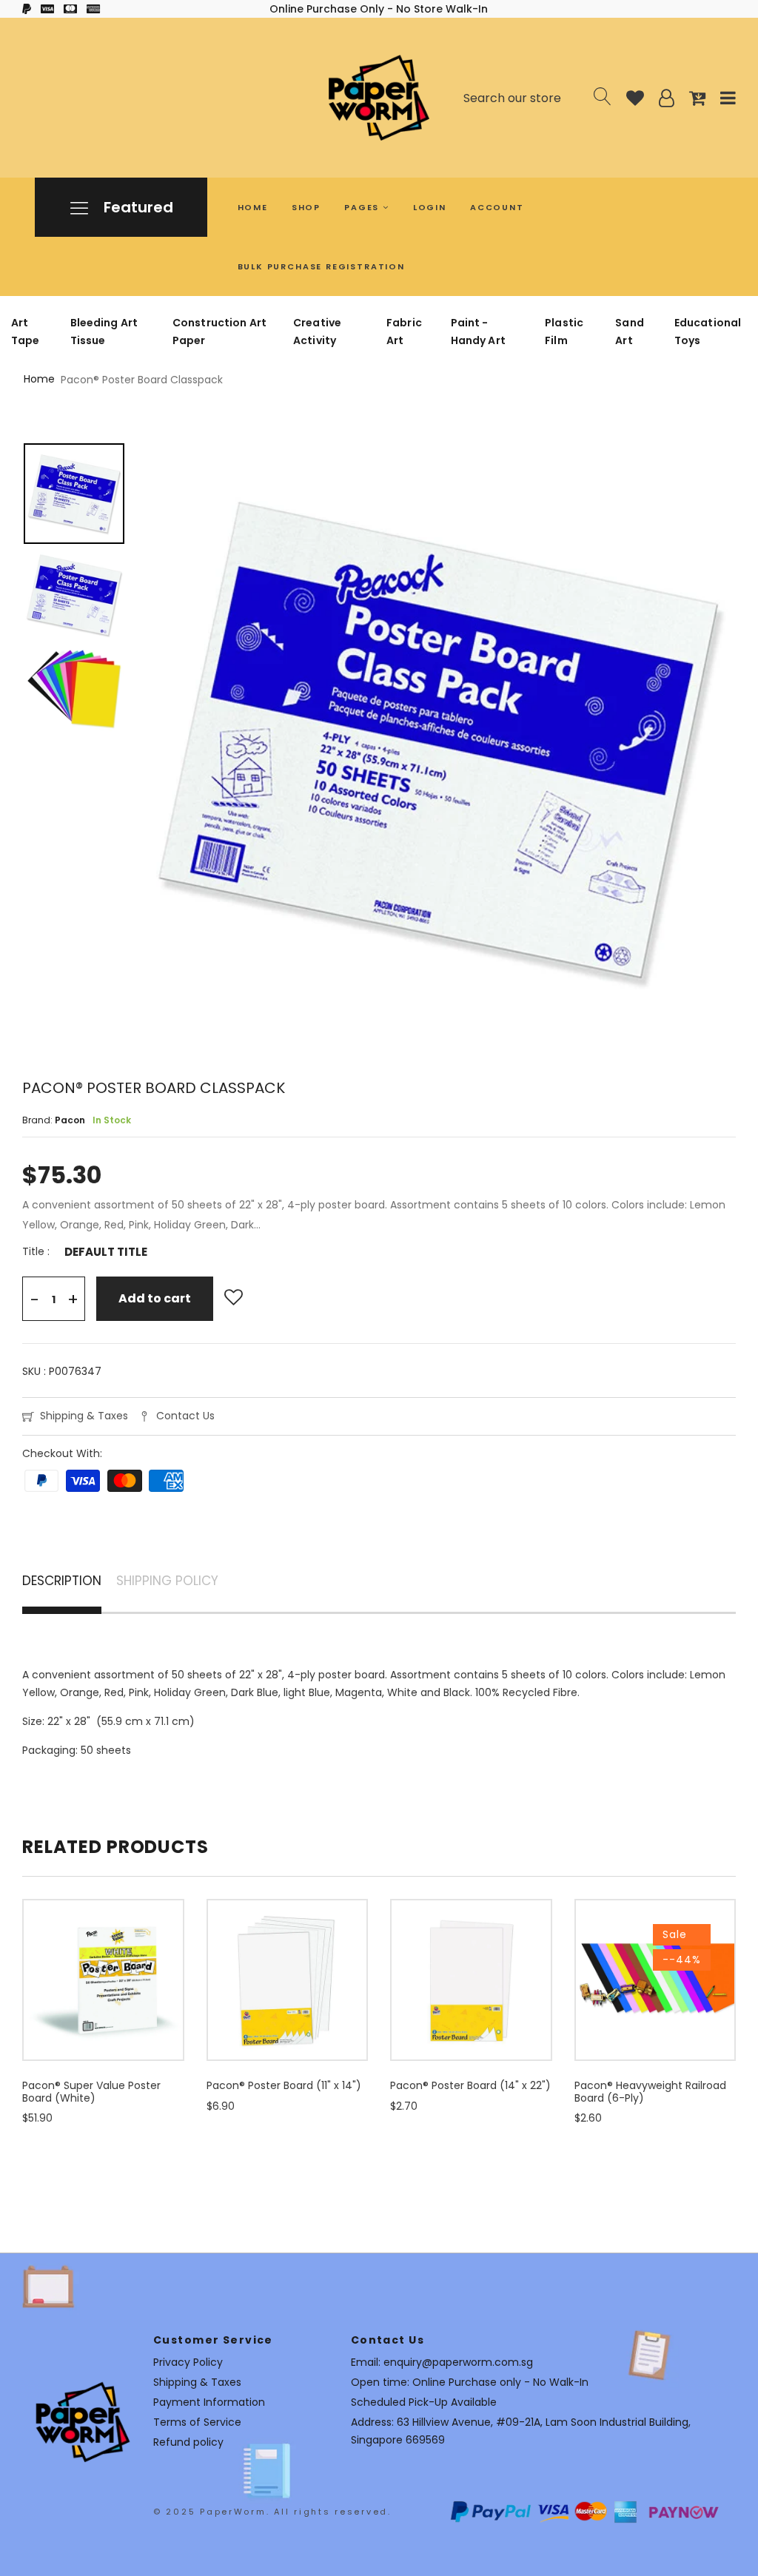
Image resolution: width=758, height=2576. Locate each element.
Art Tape (26, 332)
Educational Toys (708, 332)
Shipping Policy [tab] (167, 1582)
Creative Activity (317, 332)
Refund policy (188, 2442)
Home (39, 379)
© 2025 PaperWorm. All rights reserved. (272, 2512)
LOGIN (430, 207)
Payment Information (209, 2402)
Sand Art (630, 332)
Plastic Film (564, 332)
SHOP (306, 207)
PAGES (363, 207)
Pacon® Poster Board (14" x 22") (470, 2085)
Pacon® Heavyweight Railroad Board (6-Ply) (650, 2092)
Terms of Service (197, 2422)
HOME (253, 207)
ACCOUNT (497, 207)
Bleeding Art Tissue (104, 332)
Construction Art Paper (219, 332)
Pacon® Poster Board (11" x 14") (284, 2085)
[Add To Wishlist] (234, 1298)
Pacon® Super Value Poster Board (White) (91, 2092)
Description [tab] (62, 1582)
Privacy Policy (188, 2362)
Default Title (106, 1252)
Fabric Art (404, 332)
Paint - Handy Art (478, 332)
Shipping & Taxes (84, 1416)
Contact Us (185, 1416)
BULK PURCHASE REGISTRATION (321, 266)
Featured (137, 207)
